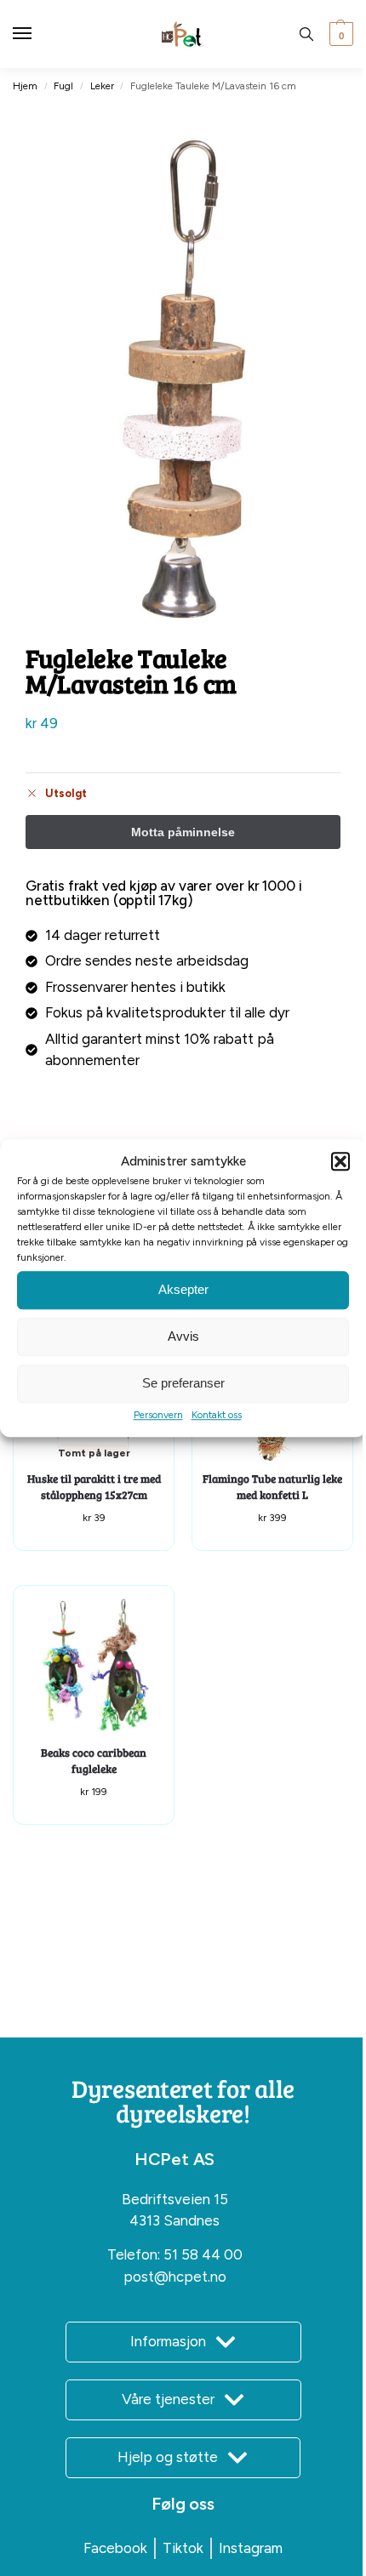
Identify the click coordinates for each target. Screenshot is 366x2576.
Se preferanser (183, 1383)
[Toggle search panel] (306, 34)
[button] (340, 1162)
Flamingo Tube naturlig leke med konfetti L (272, 1487)
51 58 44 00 (203, 2254)
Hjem (25, 86)
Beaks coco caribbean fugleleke (94, 1761)
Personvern (158, 1415)
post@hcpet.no (175, 2277)
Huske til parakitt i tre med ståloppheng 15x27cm (94, 1487)
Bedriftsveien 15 (175, 2199)
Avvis (183, 1336)
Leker (102, 86)
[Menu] (38, 34)
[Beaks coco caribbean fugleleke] (94, 1666)
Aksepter (183, 1289)
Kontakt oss (217, 1415)
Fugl (63, 86)
